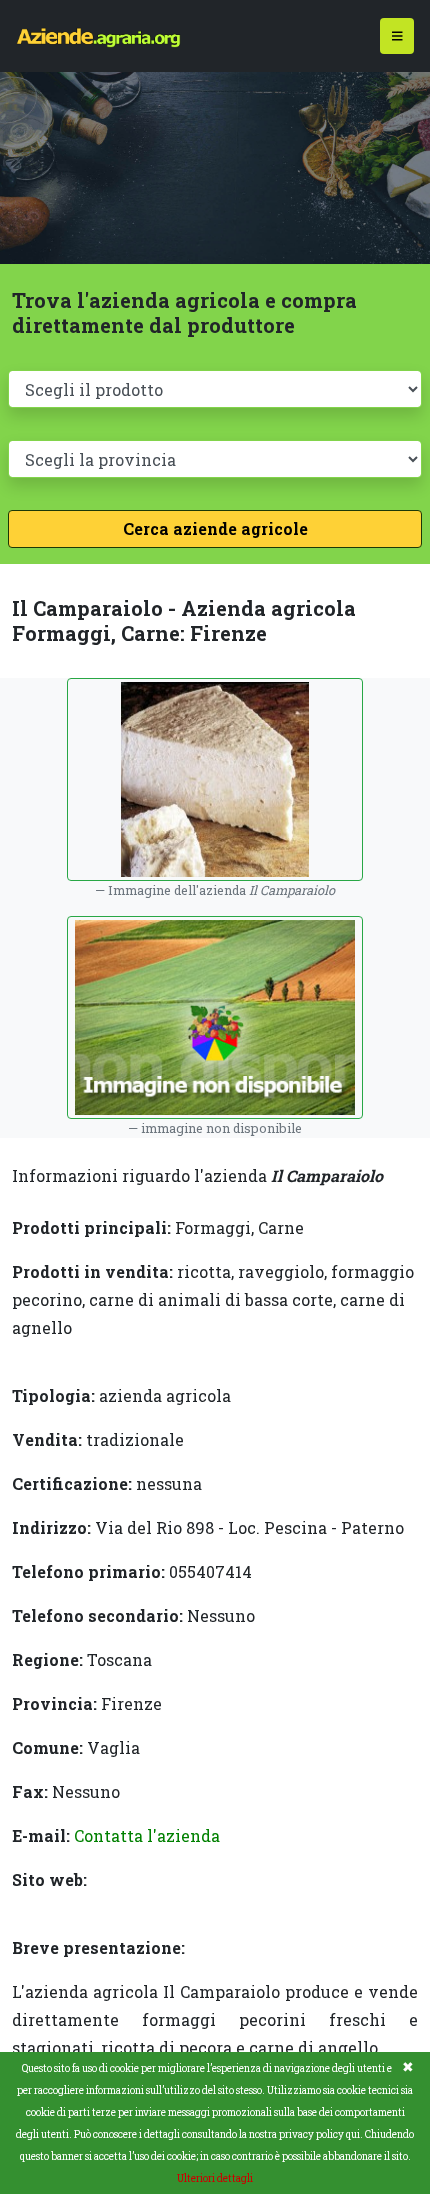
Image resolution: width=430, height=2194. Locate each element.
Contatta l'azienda (147, 1835)
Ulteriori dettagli (215, 2178)
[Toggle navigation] (397, 36)
